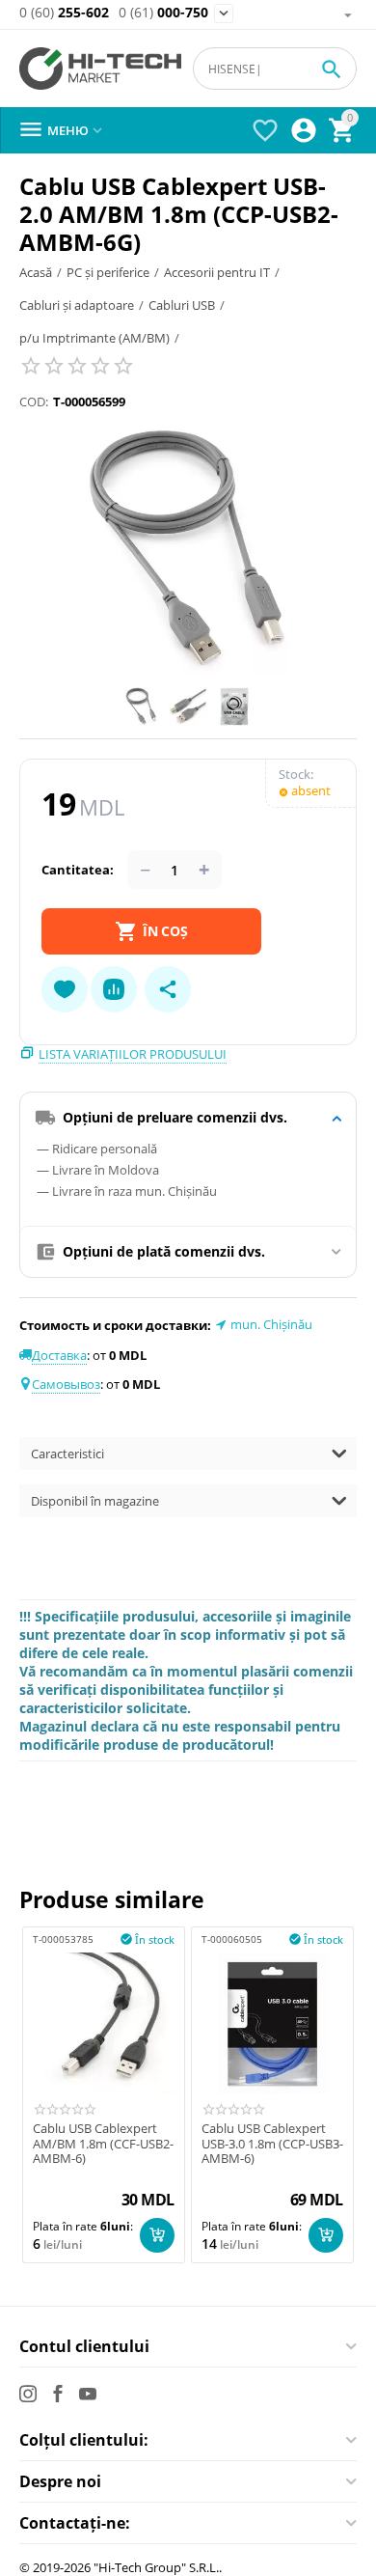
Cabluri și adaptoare (77, 305)
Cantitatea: (78, 870)
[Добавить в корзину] (157, 2235)
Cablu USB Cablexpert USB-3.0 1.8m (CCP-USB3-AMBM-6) (272, 2144)
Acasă (36, 272)
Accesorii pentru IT (217, 272)
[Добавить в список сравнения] (114, 989)
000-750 (163, 13)
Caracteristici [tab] (67, 1454)
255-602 (64, 13)
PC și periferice (108, 272)
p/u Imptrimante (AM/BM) (94, 338)
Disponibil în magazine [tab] (95, 1501)
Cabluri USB (182, 305)
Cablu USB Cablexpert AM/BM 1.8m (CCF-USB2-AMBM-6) (103, 2144)
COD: (34, 402)
